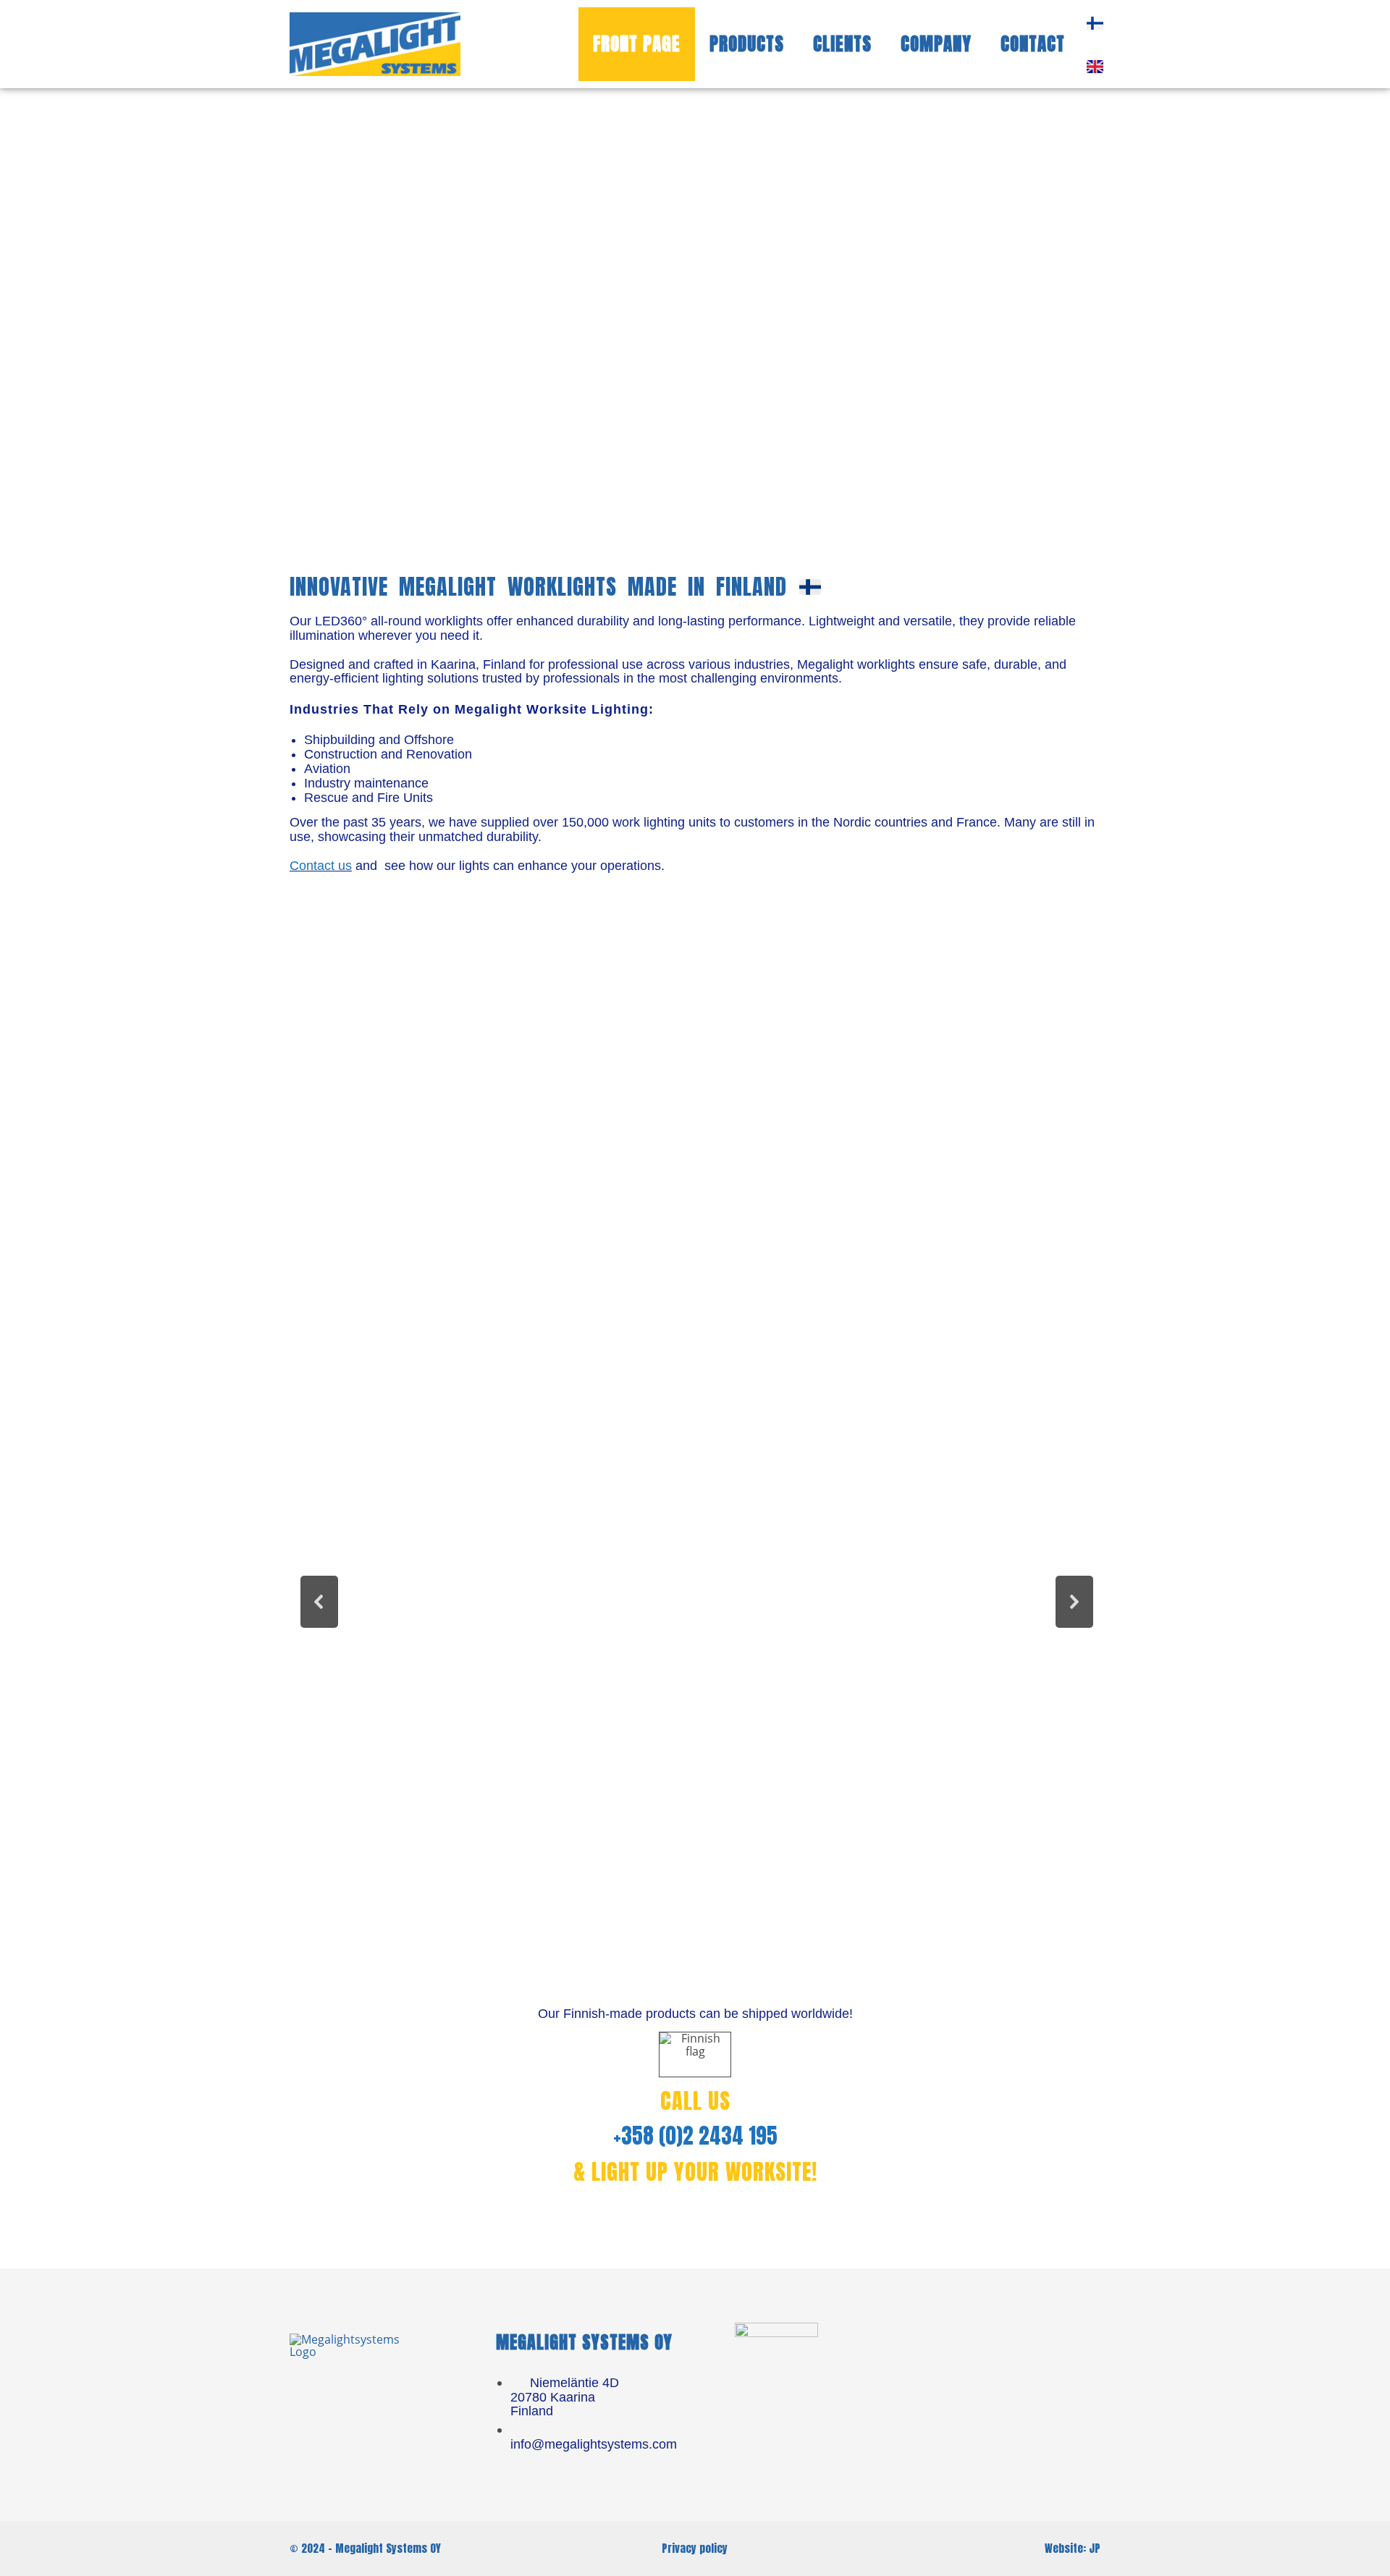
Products (747, 44)
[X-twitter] (1032, 2352)
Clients (842, 44)
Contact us (321, 866)
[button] (416, 1602)
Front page (637, 44)
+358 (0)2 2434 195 (695, 2136)
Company (936, 44)
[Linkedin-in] (978, 2352)
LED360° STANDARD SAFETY (417, 1769)
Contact (1033, 44)
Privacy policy (695, 2548)
